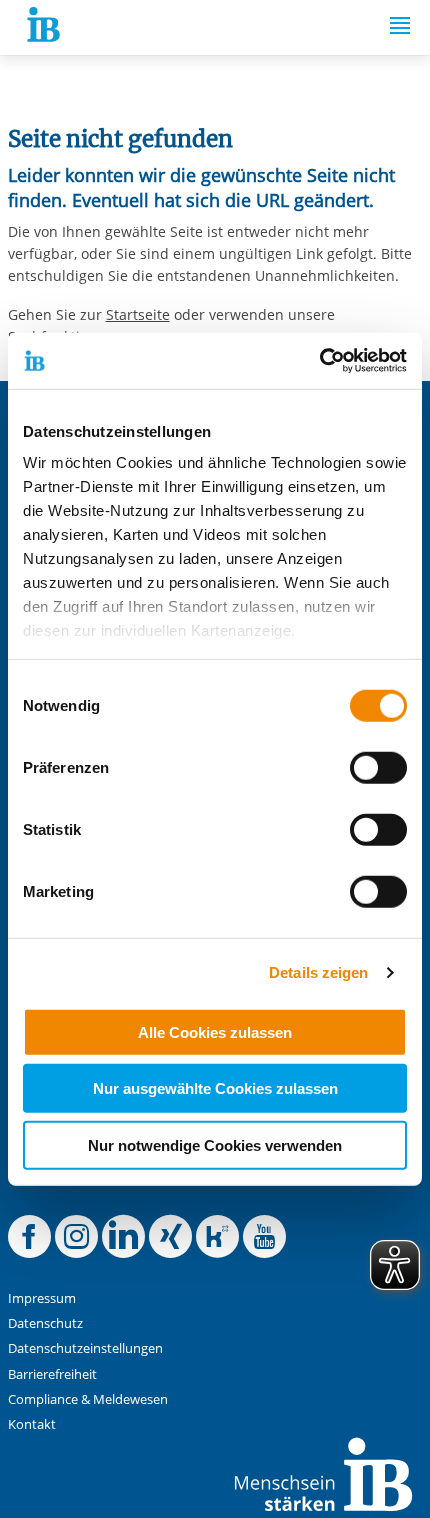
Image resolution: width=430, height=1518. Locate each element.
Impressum (42, 1298)
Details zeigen (318, 972)
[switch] (378, 767)
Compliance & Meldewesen (88, 1399)
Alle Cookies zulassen (215, 1031)
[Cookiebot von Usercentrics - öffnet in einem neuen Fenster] (319, 361)
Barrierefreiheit (52, 1374)
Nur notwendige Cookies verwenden (215, 1144)
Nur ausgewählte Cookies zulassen (215, 1088)
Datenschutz (45, 1323)
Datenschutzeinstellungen (85, 1348)
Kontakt (32, 1424)
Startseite (138, 314)
